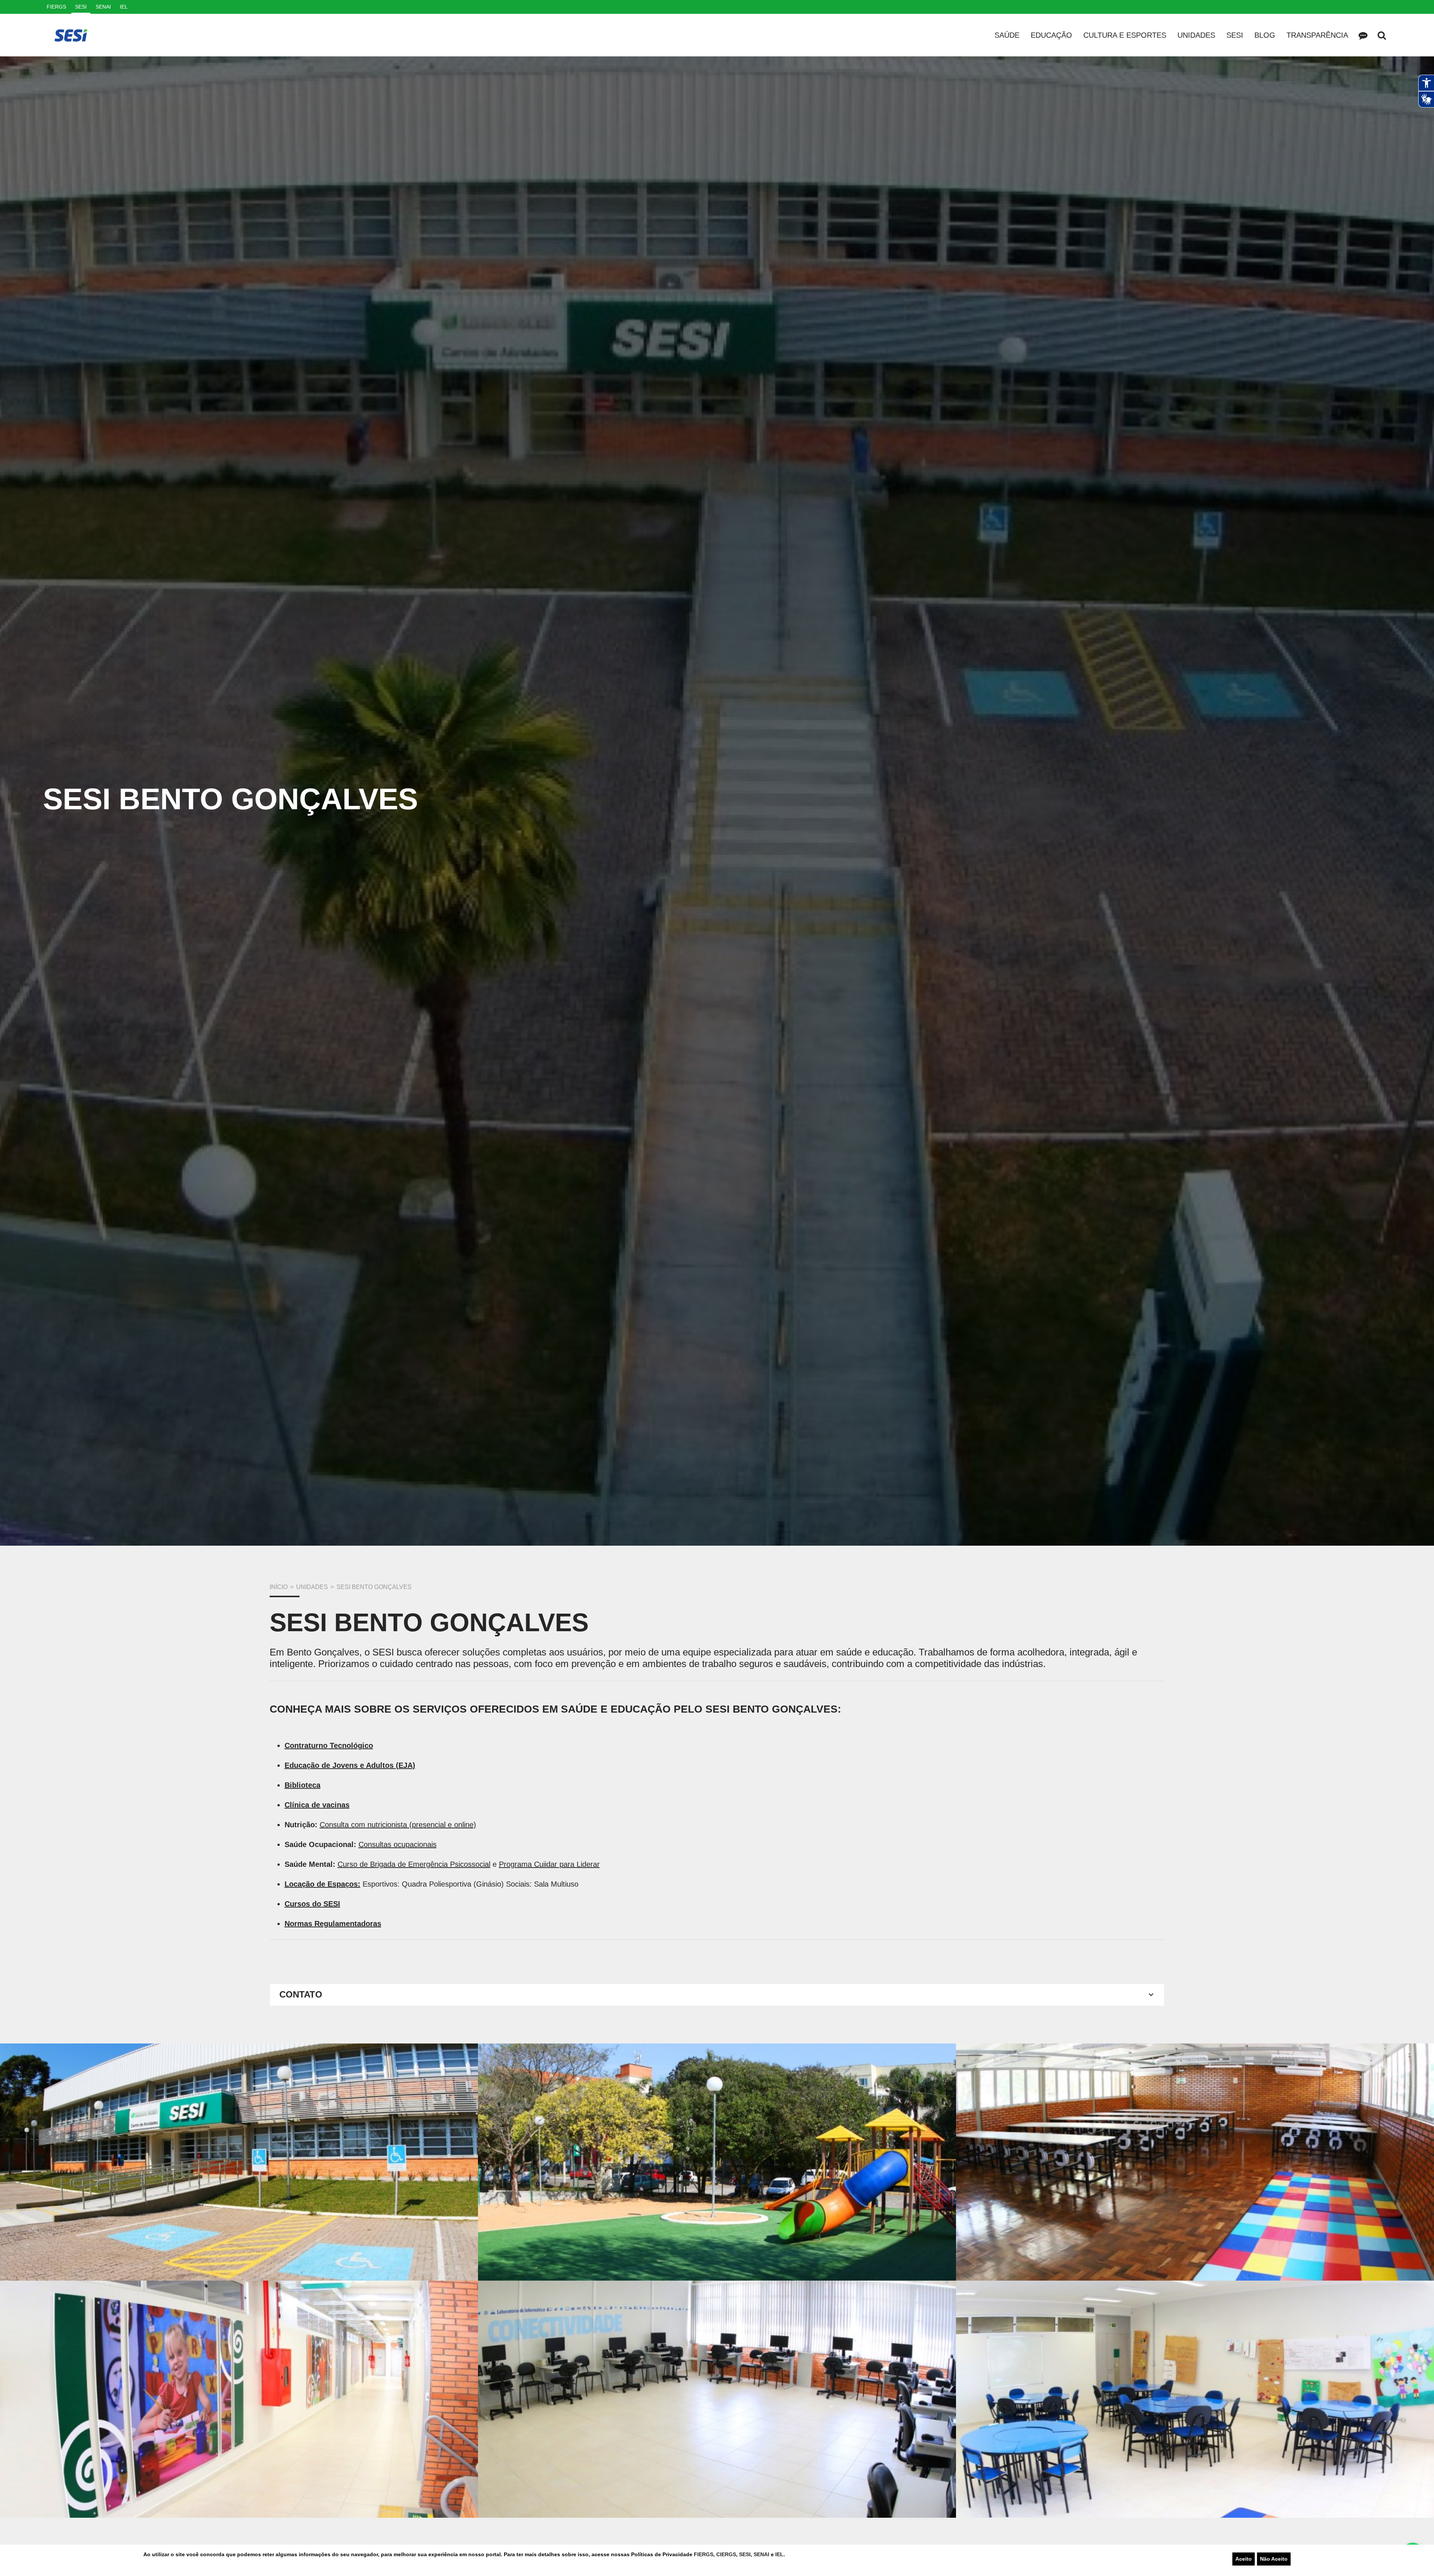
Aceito (1244, 2559)
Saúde (1007, 35)
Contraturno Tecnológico (329, 1745)
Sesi (1235, 35)
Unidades (1196, 35)
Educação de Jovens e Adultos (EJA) (350, 1765)
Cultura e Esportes (1125, 35)
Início (279, 1587)
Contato (1363, 35)
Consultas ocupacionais (398, 1844)
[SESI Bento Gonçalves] (239, 2162)
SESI (745, 2554)
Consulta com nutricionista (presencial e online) (398, 1825)
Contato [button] (301, 1994)
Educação (1051, 35)
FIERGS (704, 2554)
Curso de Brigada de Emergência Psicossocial (414, 1864)
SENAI (762, 2554)
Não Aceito (1274, 2559)
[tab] (717, 1995)
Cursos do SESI (312, 1904)
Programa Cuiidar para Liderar (549, 1864)
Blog (1265, 35)
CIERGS (726, 2554)
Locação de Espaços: (322, 1884)
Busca (1382, 35)
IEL (779, 2554)
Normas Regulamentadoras (333, 1924)
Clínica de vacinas (317, 1805)
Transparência (1317, 35)
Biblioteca (302, 1785)
